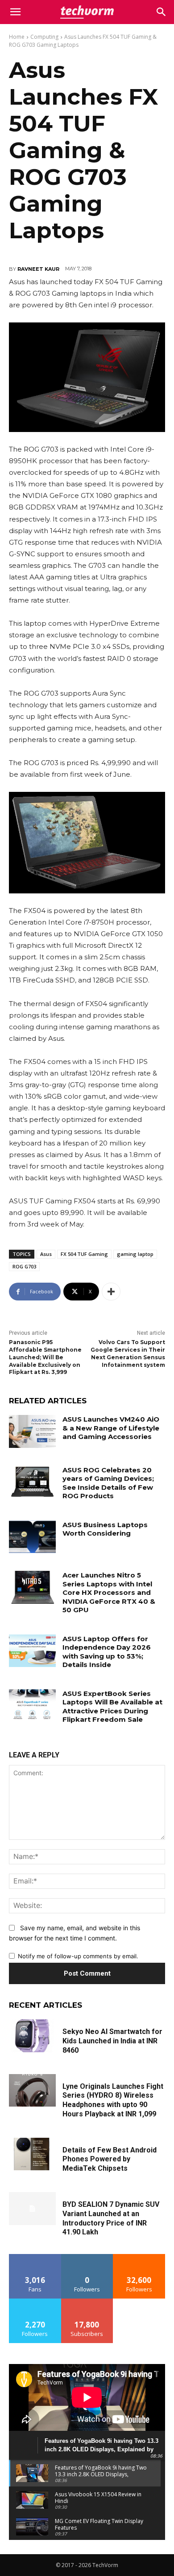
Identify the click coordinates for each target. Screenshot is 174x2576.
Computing (44, 37)
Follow (87, 2257)
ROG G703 (24, 1266)
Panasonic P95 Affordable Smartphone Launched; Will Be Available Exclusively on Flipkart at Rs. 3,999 (45, 1357)
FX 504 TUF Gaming (84, 1254)
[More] (111, 1292)
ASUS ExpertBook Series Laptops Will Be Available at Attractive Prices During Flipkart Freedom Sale (112, 1707)
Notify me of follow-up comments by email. (78, 1956)
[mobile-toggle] (15, 12)
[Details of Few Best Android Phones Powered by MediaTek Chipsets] (32, 2154)
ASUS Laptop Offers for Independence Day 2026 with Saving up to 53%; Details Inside (107, 1652)
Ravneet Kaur (38, 269)
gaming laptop (135, 1254)
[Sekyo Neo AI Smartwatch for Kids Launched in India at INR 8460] (32, 2036)
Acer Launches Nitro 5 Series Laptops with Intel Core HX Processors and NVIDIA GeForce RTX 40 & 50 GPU (109, 1592)
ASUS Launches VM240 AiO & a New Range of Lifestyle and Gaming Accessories (111, 1428)
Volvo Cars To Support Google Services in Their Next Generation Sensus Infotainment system (128, 1353)
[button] (162, 12)
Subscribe (87, 2302)
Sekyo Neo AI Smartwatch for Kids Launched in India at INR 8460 (112, 2041)
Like (35, 2257)
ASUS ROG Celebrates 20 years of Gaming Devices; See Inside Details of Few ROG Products (108, 1483)
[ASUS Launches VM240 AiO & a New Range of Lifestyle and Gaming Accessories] (32, 1431)
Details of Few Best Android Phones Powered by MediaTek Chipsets (110, 2159)
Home (17, 37)
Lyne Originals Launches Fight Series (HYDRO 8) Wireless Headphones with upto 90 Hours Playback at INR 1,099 (113, 2100)
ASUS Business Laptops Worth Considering (105, 1529)
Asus (46, 1254)
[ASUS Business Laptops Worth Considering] (32, 1537)
